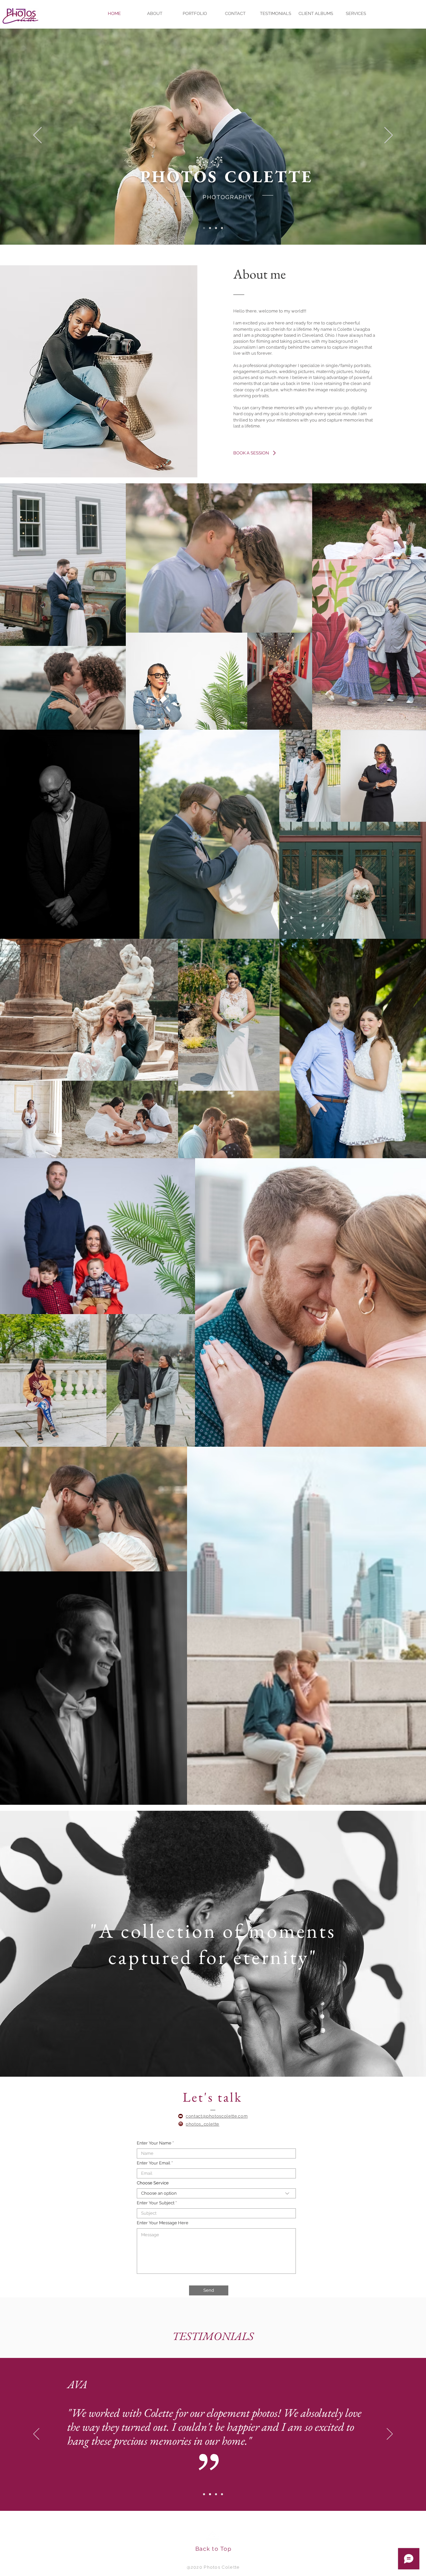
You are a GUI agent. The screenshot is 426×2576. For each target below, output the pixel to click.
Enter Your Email (154, 2163)
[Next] (389, 136)
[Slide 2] (210, 228)
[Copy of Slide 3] (222, 2494)
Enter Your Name (154, 2143)
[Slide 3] (216, 228)
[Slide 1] (204, 228)
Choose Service (153, 2183)
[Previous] (37, 136)
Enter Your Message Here (163, 2223)
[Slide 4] (222, 228)
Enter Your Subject (156, 2203)
